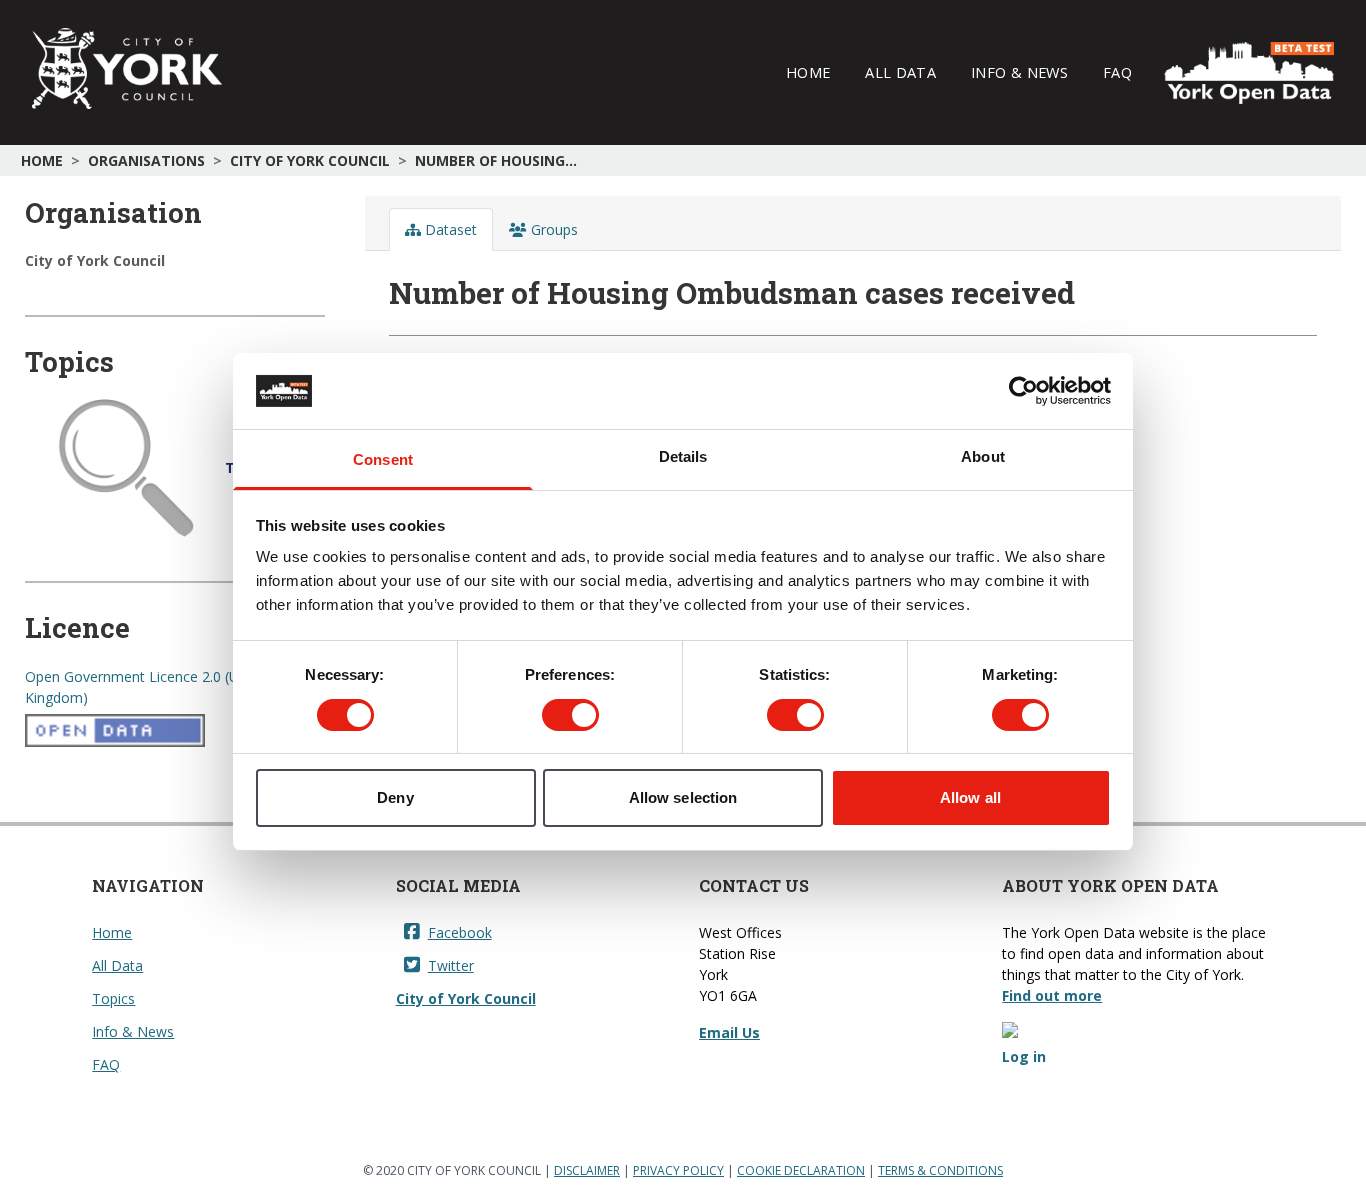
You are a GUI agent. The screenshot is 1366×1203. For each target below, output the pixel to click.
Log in (1024, 1056)
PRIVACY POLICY (678, 1170)
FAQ (1117, 72)
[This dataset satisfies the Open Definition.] (175, 731)
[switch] (570, 715)
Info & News (1019, 72)
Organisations (146, 160)
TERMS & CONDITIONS (940, 1170)
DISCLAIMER (587, 1170)
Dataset (449, 229)
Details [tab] (683, 456)
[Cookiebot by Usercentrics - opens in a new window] (1023, 391)
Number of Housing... (496, 160)
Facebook (460, 932)
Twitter (451, 965)
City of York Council (310, 160)
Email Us (729, 1032)
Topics (113, 998)
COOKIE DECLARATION (801, 1170)
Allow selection (683, 797)
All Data (900, 72)
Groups (552, 229)
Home (808, 72)
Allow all (970, 797)
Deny (395, 797)
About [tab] (983, 456)
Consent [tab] (383, 459)
